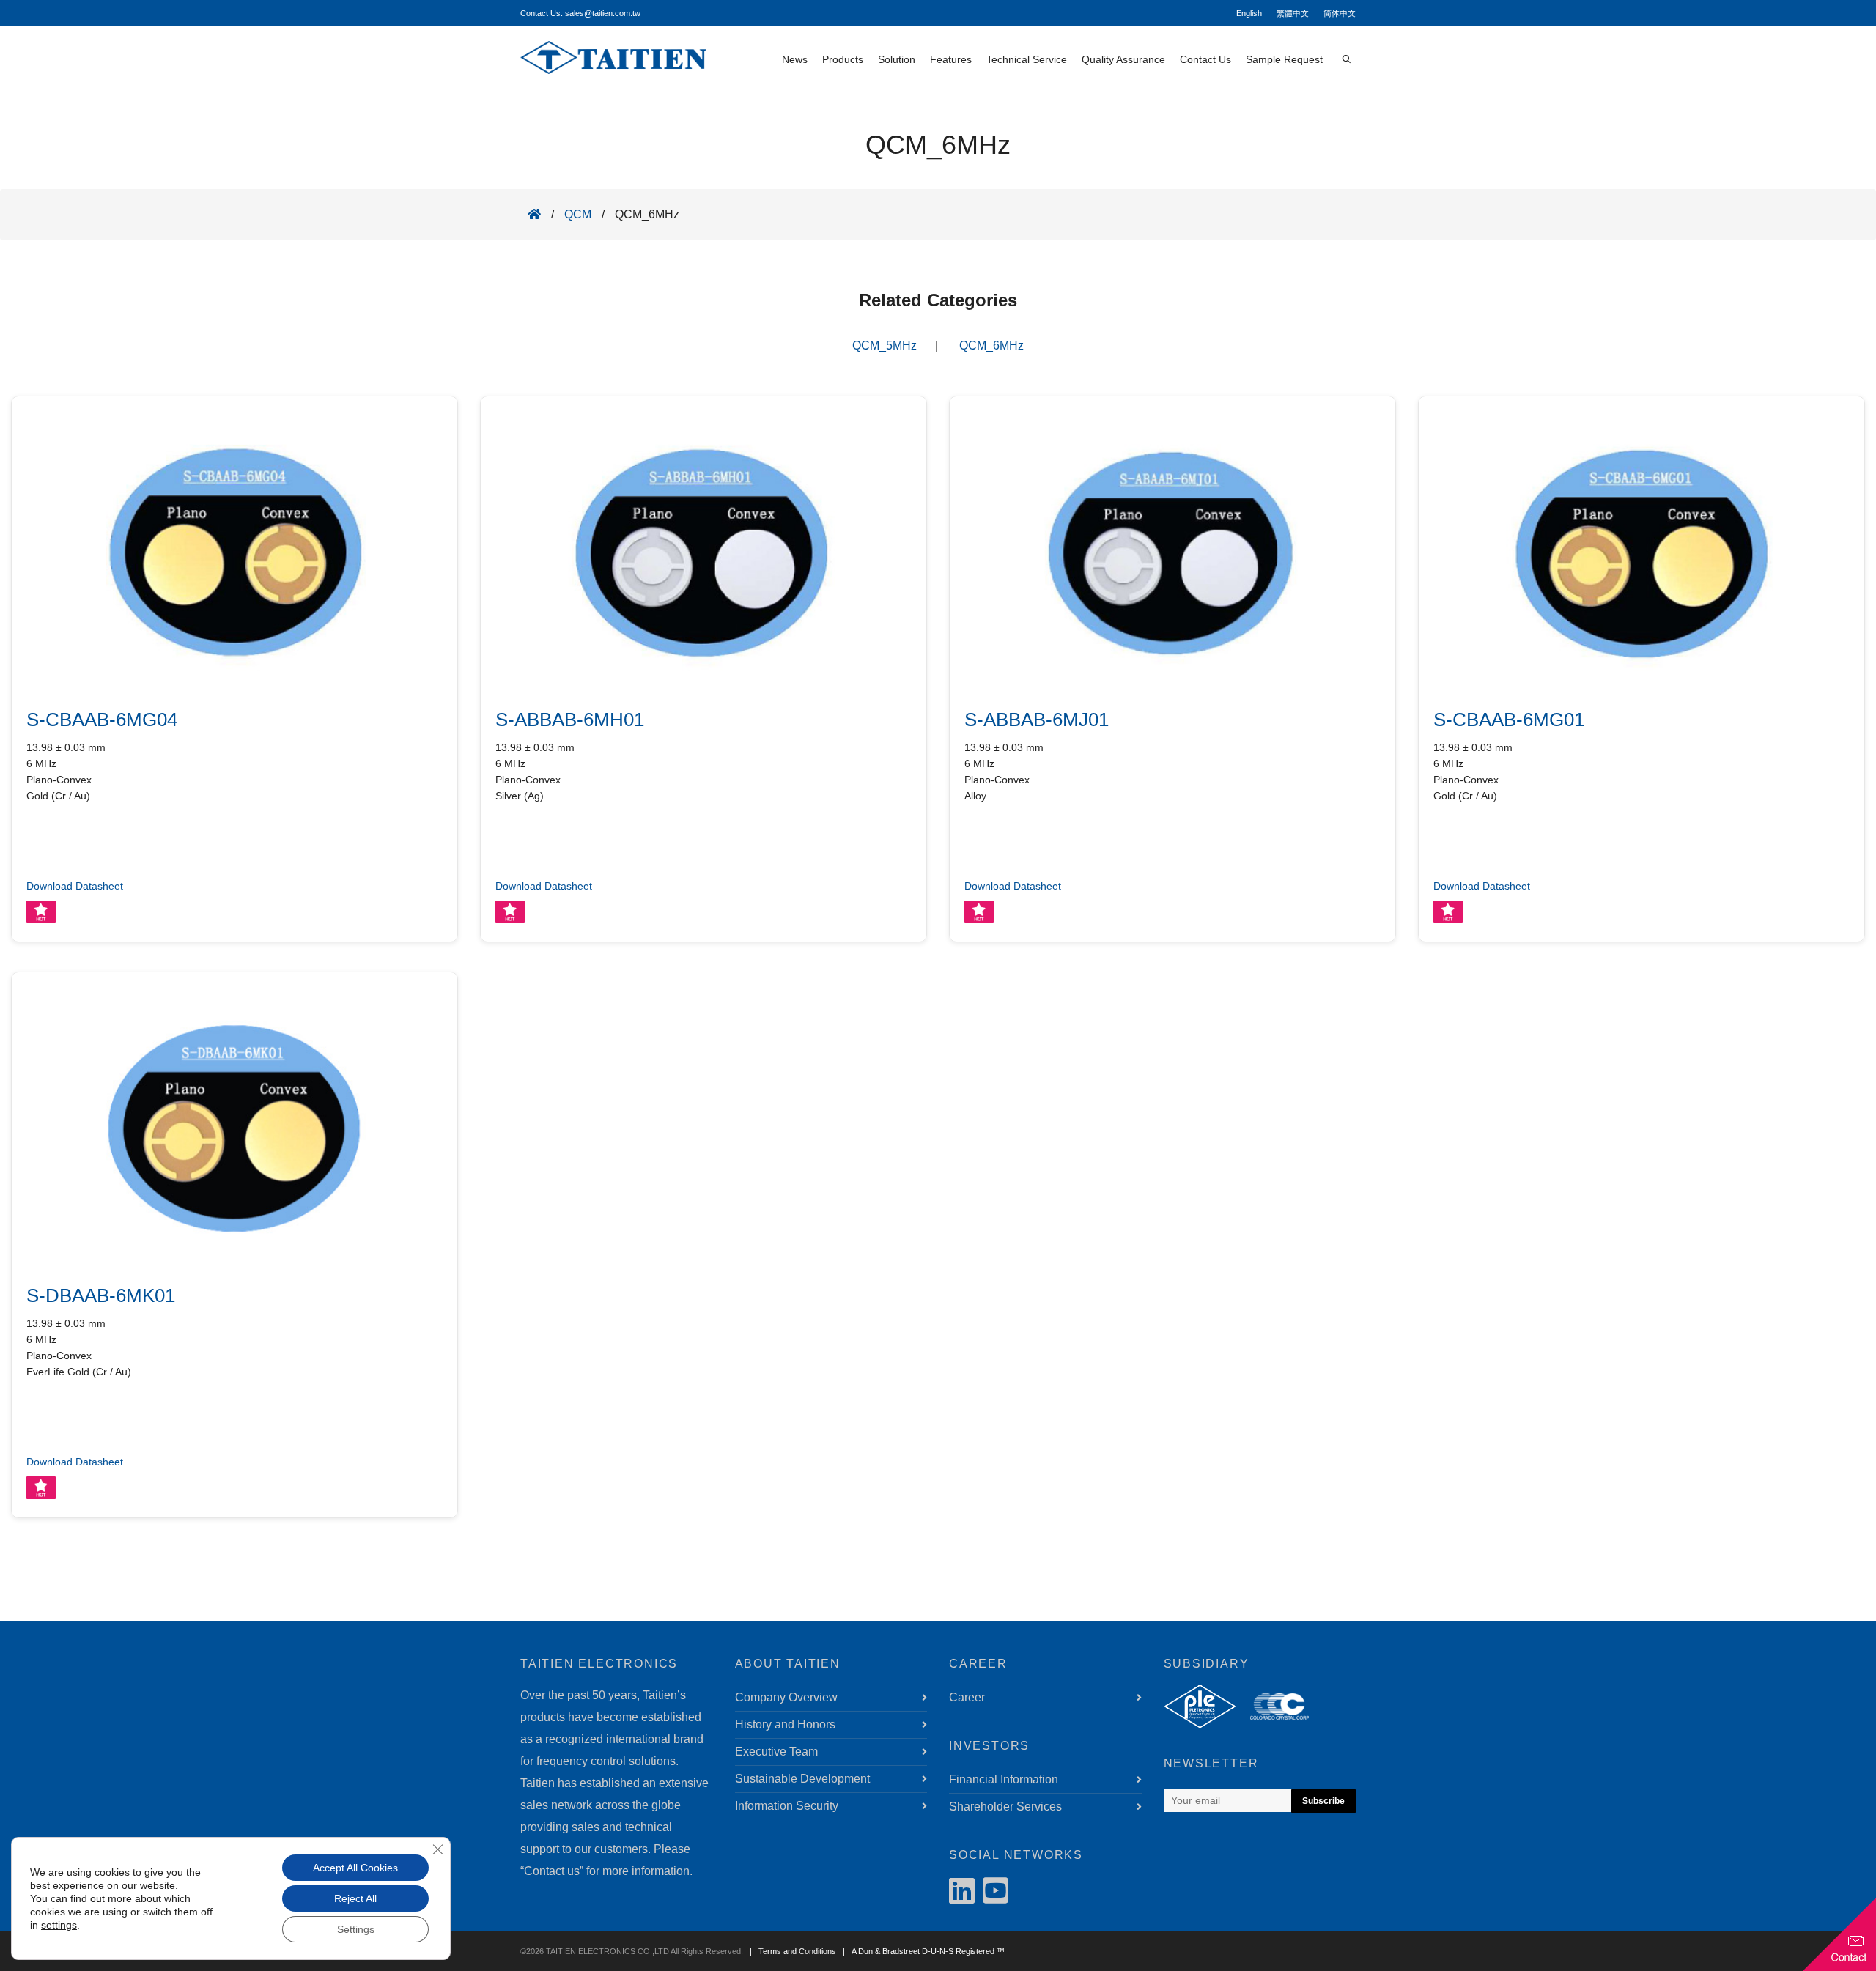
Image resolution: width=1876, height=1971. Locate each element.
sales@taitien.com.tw (603, 13)
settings (59, 1925)
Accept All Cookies (355, 1868)
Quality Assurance (1123, 59)
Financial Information (1004, 1779)
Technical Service (1027, 59)
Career (967, 1697)
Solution (897, 59)
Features (951, 59)
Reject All (355, 1898)
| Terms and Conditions (791, 1951)
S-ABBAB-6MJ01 (1037, 720)
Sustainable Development (802, 1779)
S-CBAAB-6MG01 (1509, 720)
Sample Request (1284, 59)
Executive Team (776, 1752)
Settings (356, 1929)
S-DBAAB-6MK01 (101, 1295)
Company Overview (786, 1697)
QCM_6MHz (991, 345)
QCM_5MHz (885, 345)
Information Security (787, 1806)
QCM (578, 214)
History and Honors (785, 1724)
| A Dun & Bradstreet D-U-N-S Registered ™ (922, 1951)
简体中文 (1340, 13)
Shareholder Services (1005, 1807)
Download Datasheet (75, 886)
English (1249, 13)
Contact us (552, 1871)
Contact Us (1205, 59)
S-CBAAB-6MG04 (102, 720)
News (795, 59)
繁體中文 (1293, 13)
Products (843, 59)
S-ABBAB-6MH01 (570, 720)
